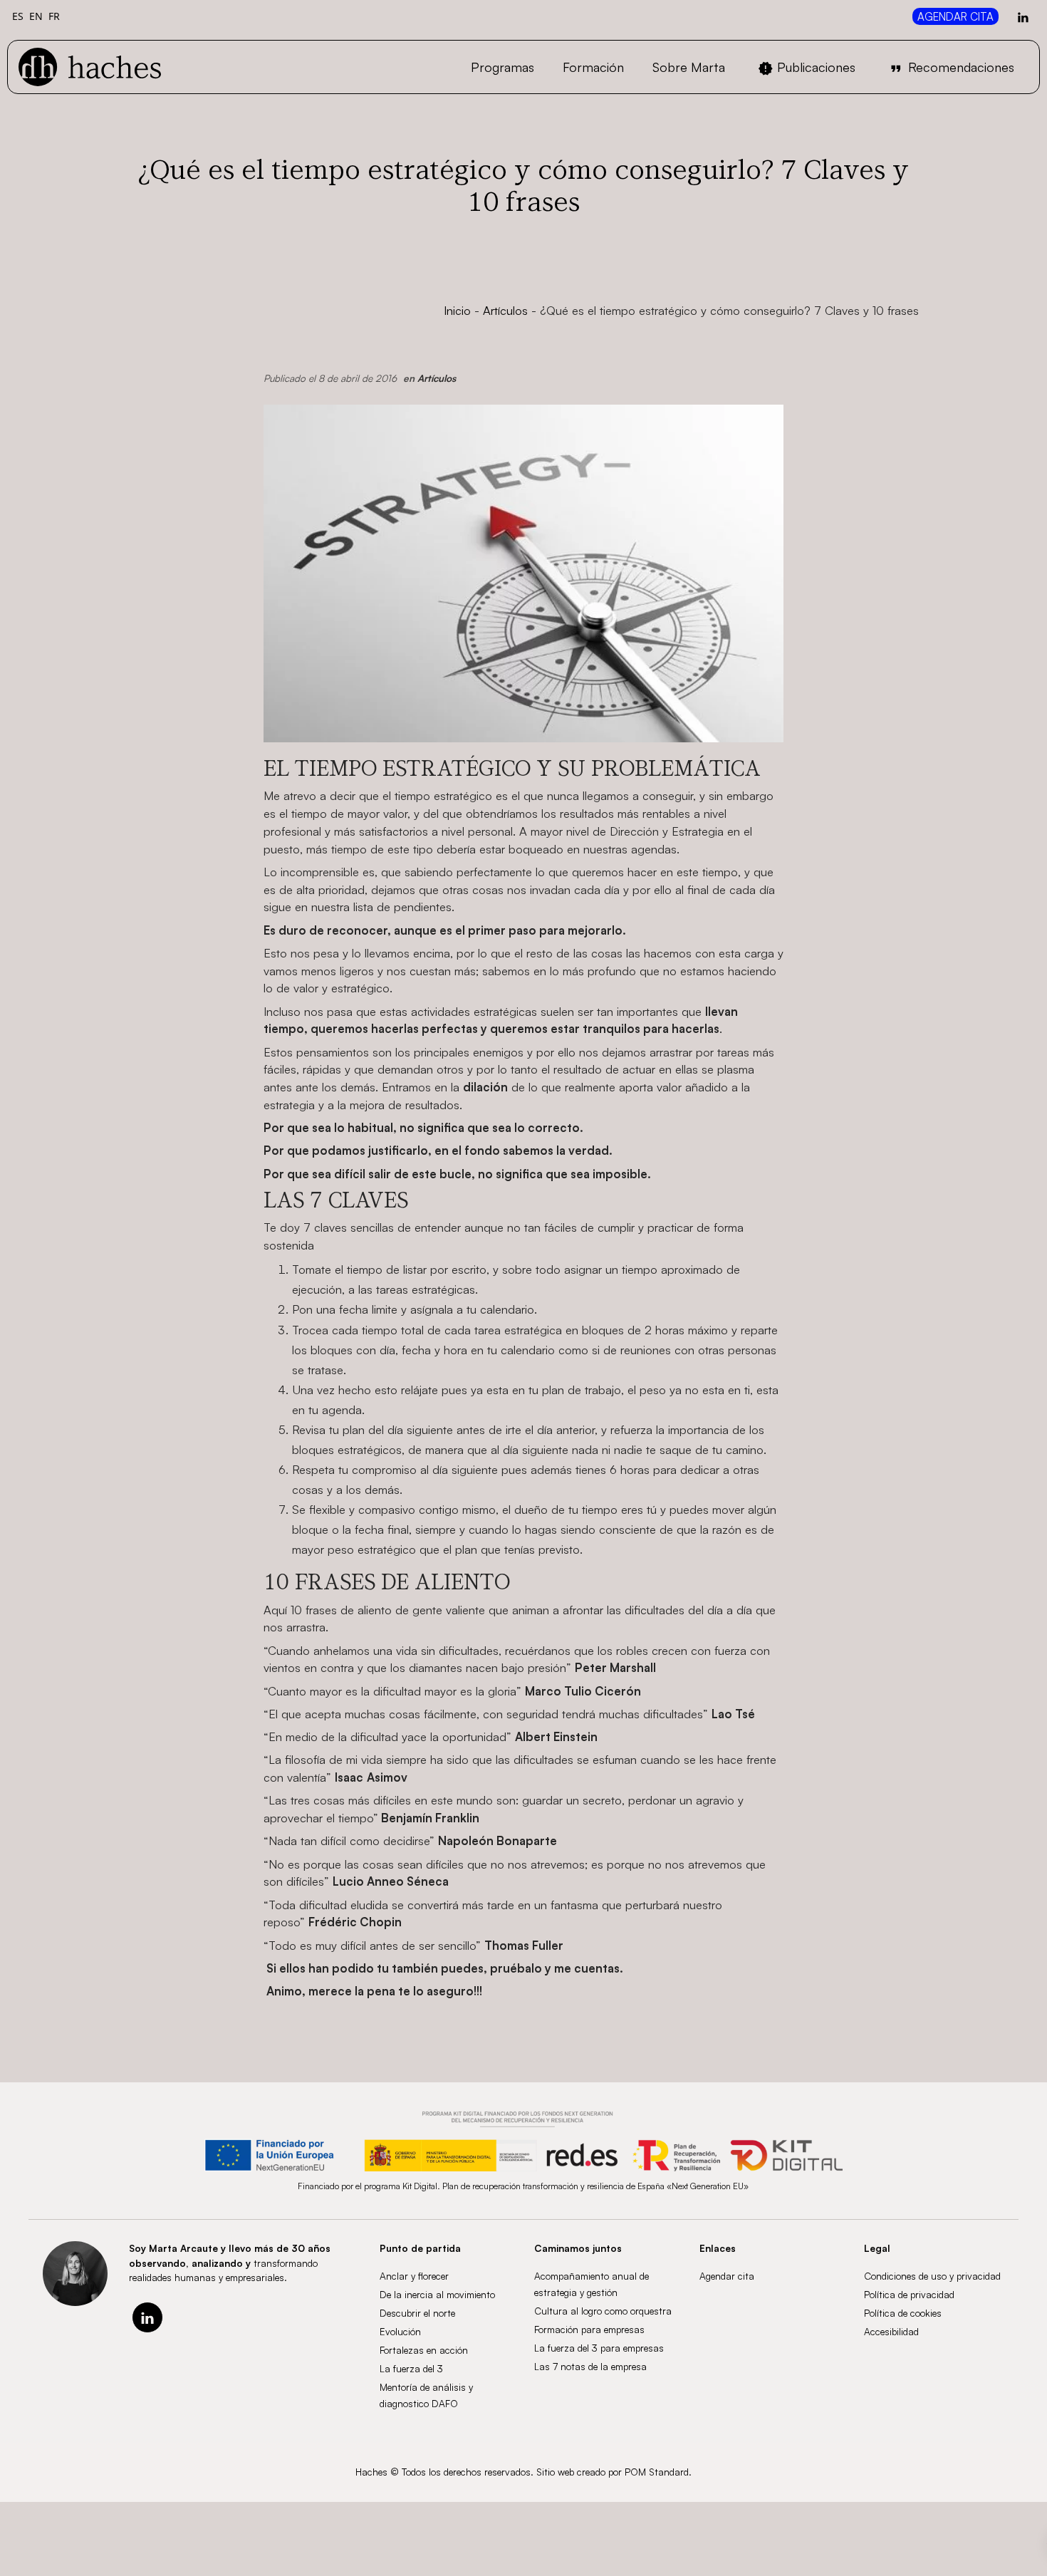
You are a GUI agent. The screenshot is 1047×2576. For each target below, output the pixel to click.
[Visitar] (1024, 16)
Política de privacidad (909, 2294)
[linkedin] (147, 2317)
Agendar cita (727, 2276)
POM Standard (657, 2472)
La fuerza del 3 (411, 2368)
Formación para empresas (589, 2329)
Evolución (400, 2331)
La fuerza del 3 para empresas (599, 2348)
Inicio (457, 310)
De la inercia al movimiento (437, 2294)
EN (36, 16)
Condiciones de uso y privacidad (932, 2276)
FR (54, 16)
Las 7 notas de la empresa (590, 2366)
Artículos (505, 310)
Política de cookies (903, 2313)
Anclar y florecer (414, 2276)
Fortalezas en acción (424, 2350)
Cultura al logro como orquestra (603, 2311)
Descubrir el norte (417, 2313)
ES (18, 16)
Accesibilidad (891, 2331)
